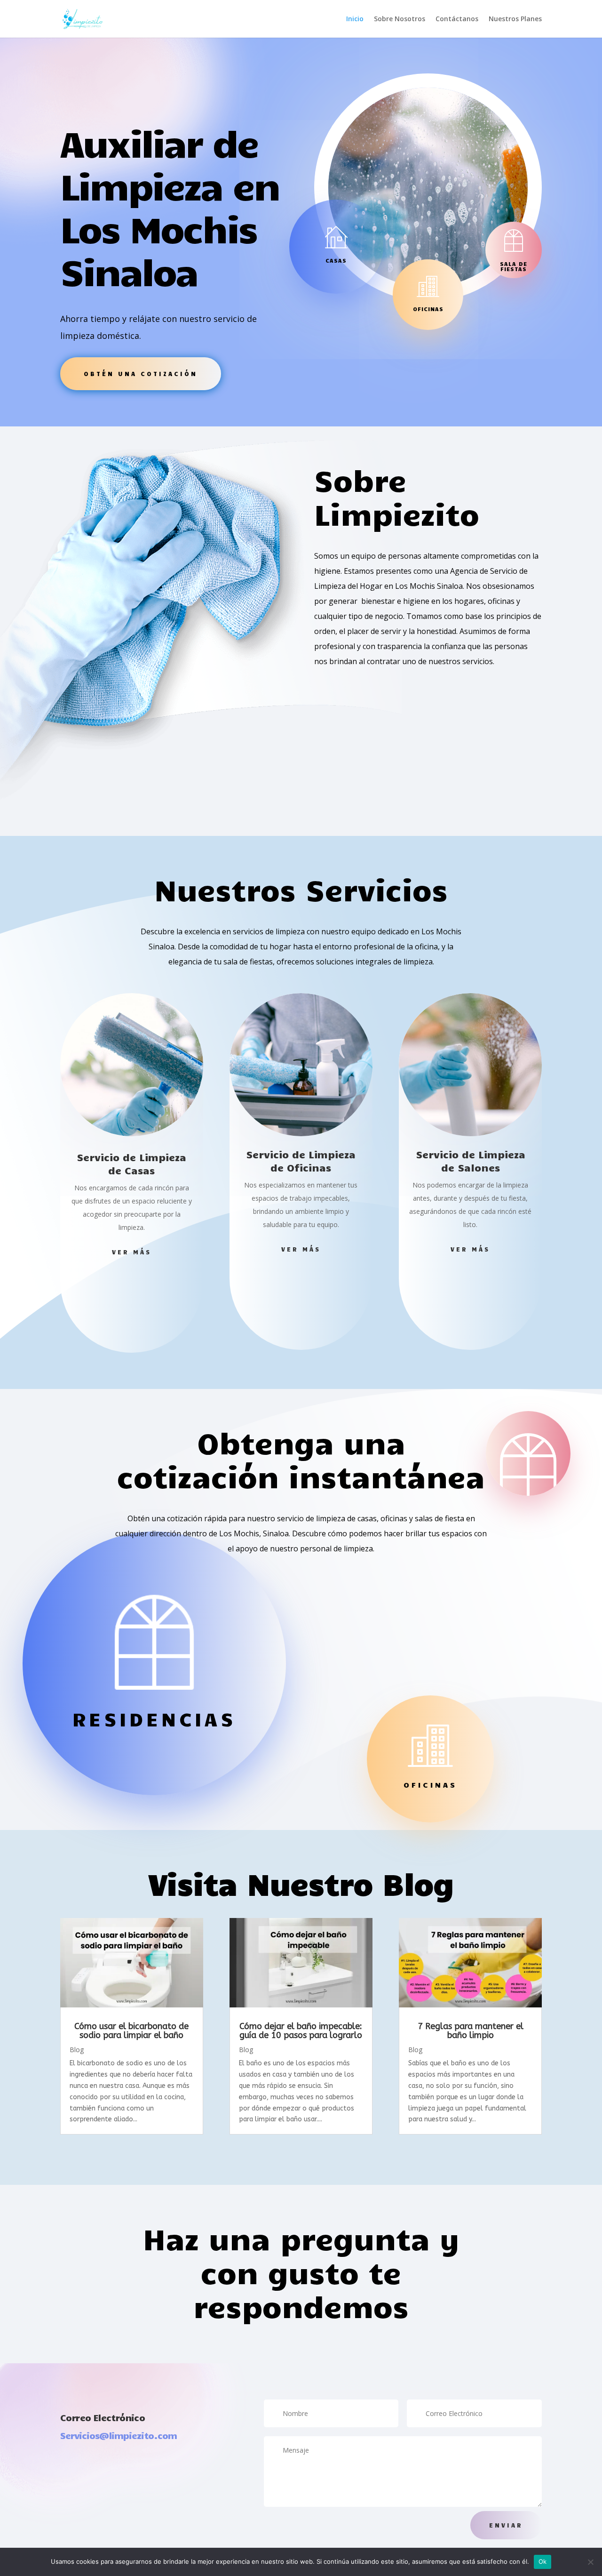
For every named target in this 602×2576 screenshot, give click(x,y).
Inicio (355, 19)
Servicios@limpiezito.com (119, 2435)
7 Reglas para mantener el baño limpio (471, 2031)
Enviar (506, 2525)
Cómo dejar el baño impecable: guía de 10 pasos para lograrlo (301, 2031)
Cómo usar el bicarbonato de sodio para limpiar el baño (131, 2031)
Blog (77, 2050)
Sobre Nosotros (400, 19)
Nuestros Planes (515, 19)
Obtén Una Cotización (141, 374)
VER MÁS (132, 1252)
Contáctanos (457, 19)
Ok (543, 2561)
